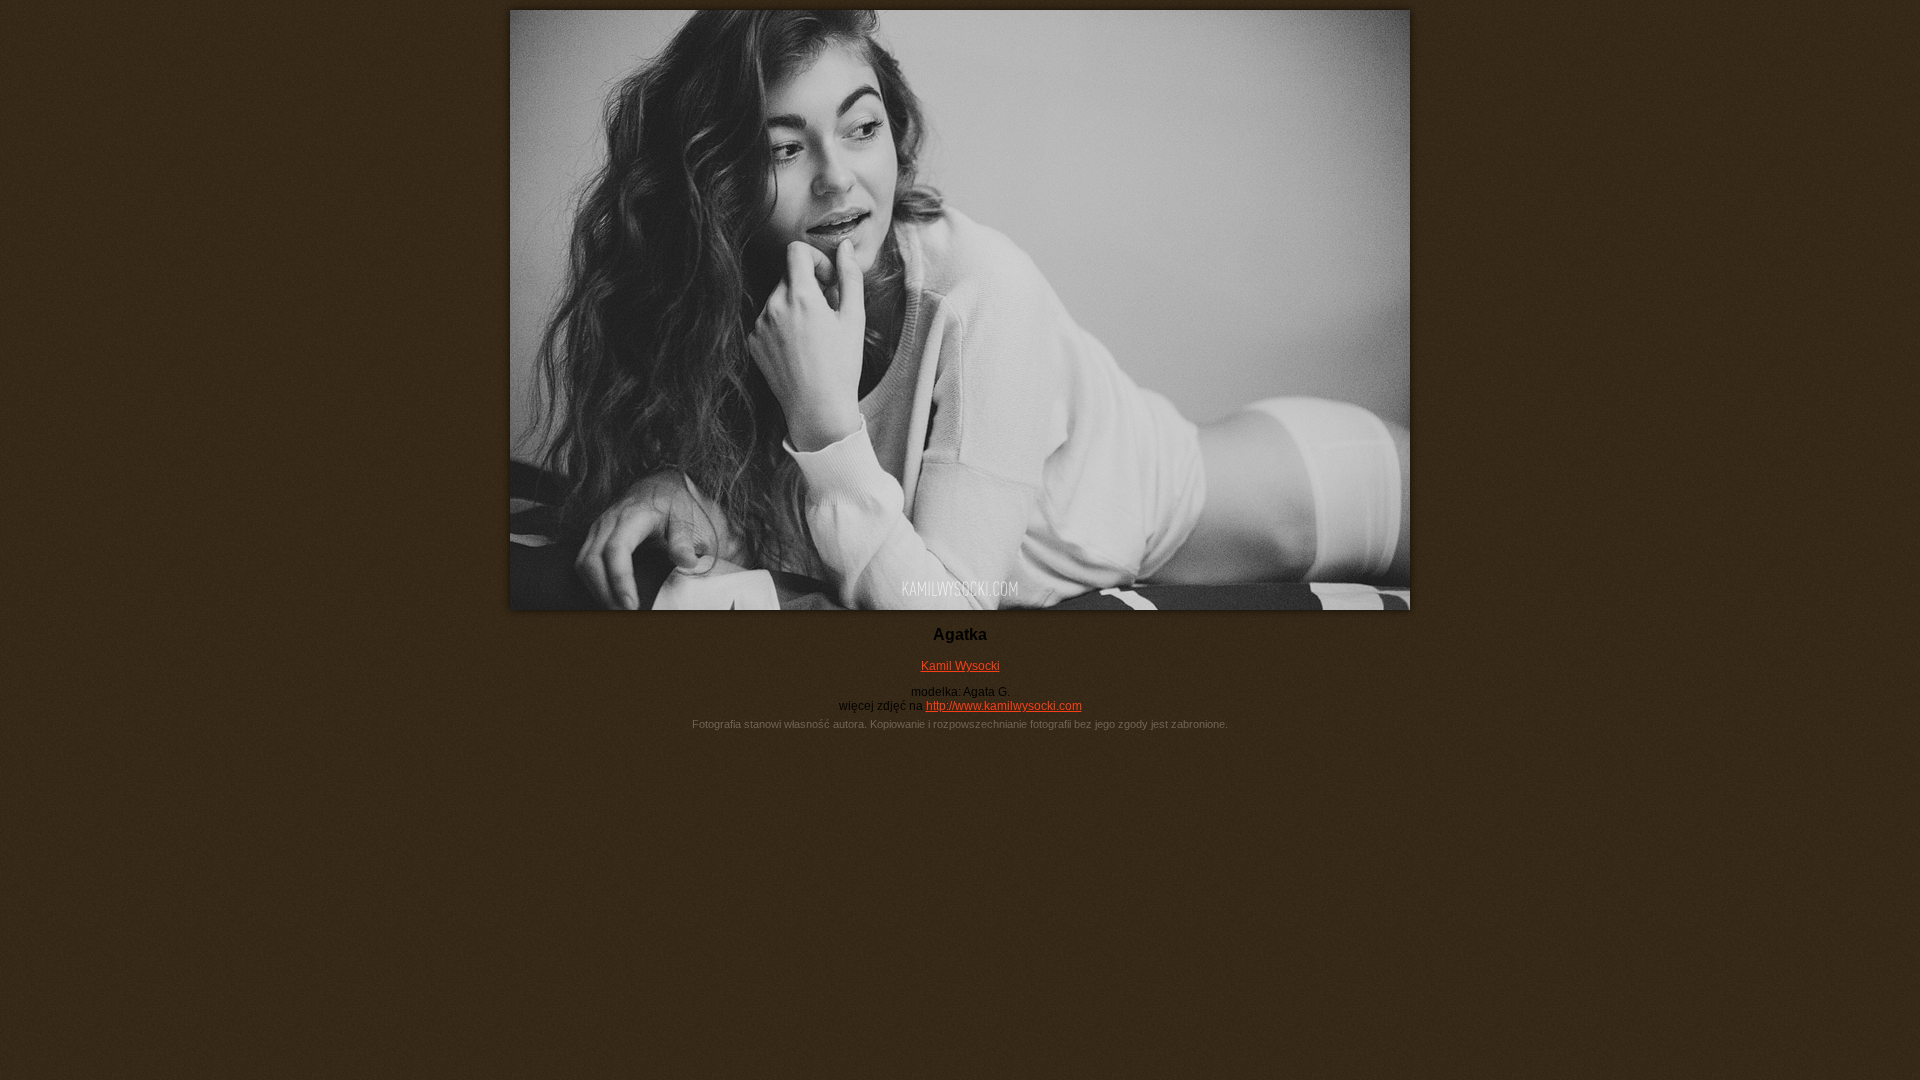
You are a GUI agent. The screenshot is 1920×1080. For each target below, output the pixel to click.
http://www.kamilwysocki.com (1004, 706)
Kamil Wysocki (960, 666)
